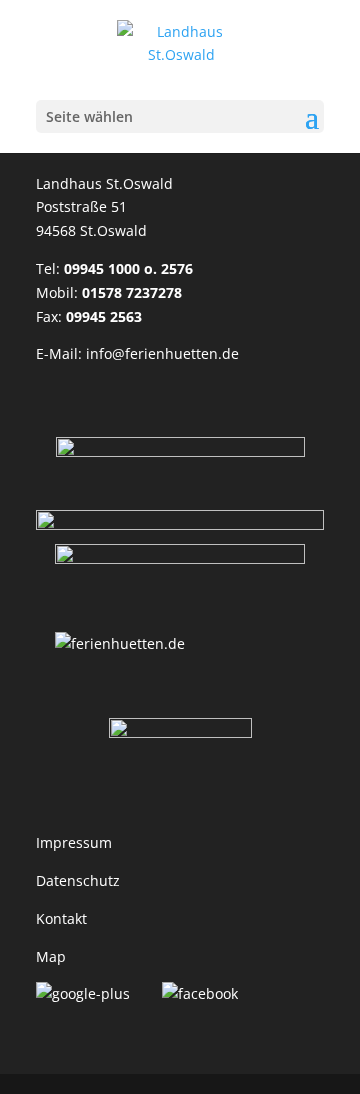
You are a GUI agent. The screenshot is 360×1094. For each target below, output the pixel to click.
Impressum (74, 842)
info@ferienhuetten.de (162, 353)
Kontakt (61, 918)
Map (51, 956)
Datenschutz (78, 880)
